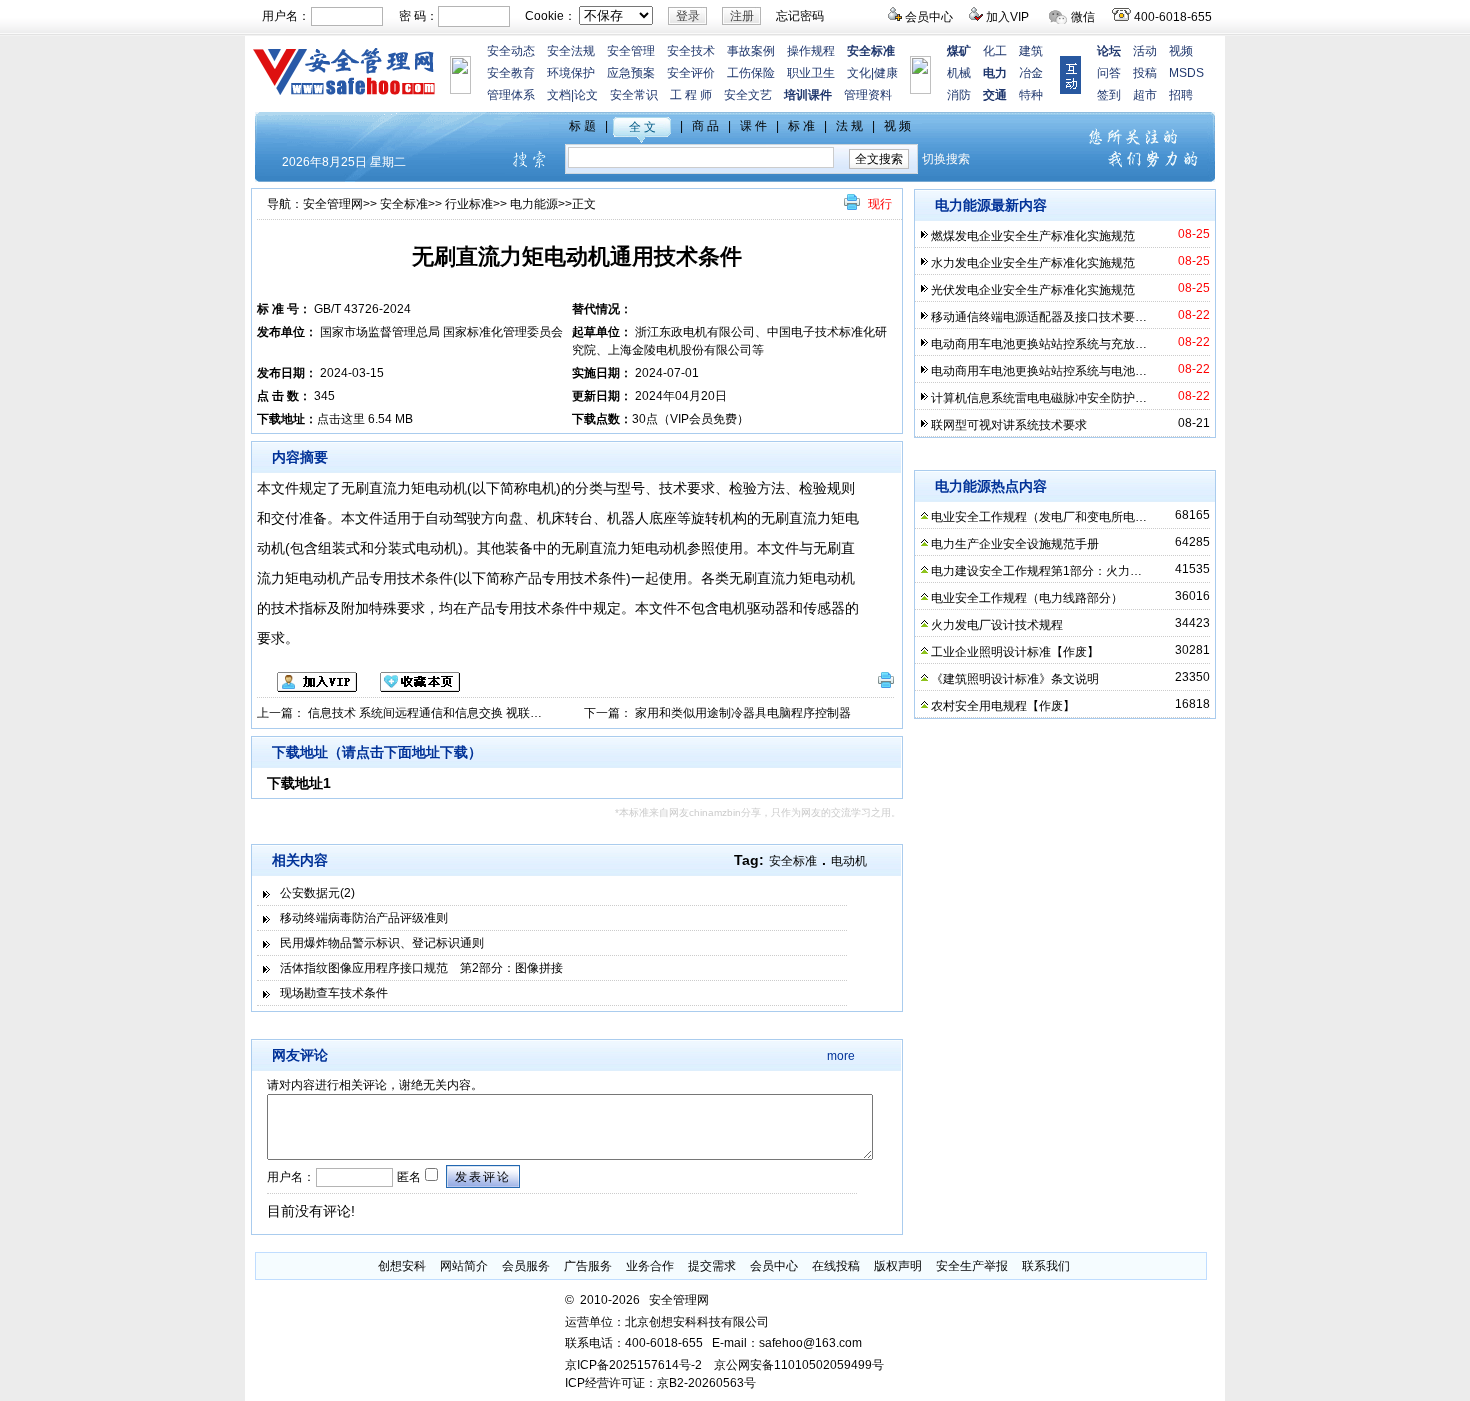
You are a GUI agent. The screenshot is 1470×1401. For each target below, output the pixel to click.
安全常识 (634, 95)
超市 (1145, 95)
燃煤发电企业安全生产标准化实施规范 (1033, 236)
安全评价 (691, 73)
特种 (1031, 95)
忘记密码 (800, 16)
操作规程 (811, 51)
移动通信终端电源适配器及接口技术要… (1039, 317)
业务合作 (650, 1266)
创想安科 (402, 1266)
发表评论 (483, 1177)
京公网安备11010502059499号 (799, 1365)
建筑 (1031, 51)
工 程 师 (691, 95)
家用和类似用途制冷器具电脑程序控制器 (743, 713)
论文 (586, 95)
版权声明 (898, 1266)
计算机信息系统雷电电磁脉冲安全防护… (1039, 398)
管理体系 (511, 95)
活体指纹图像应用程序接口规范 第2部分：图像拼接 (421, 968)
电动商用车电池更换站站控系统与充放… (1039, 344)
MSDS (1186, 73)
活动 (1145, 51)
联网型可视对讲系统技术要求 (1009, 425)
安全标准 (404, 204)
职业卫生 (811, 73)
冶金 (1031, 73)
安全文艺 (748, 95)
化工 (995, 51)
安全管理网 (333, 204)
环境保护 (571, 73)
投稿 (1145, 73)
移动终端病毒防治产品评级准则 (364, 918)
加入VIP (1007, 17)
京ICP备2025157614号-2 (633, 1365)
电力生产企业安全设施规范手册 (1015, 544)
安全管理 (631, 51)
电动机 (849, 861)
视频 (1181, 51)
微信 (1083, 17)
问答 (1109, 73)
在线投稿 (836, 1266)
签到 (1109, 95)
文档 (559, 95)
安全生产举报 (972, 1266)
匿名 (407, 1177)
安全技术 (691, 51)
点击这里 (341, 419)
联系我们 (1046, 1266)
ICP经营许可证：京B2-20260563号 (660, 1383)
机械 (959, 73)
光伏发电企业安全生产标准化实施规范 (1033, 290)
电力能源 (534, 204)
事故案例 (751, 51)
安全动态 (511, 51)
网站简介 (464, 1266)
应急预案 (631, 73)
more (841, 1056)
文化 (859, 73)
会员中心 (929, 17)
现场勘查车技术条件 (334, 993)
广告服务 (588, 1266)
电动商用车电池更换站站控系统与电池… (1039, 371)
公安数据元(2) (317, 893)
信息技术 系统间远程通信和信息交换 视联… (425, 713)
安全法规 (571, 51)
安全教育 (511, 73)
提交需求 (712, 1266)
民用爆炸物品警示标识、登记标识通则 (382, 943)
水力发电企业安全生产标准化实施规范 (1033, 263)
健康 (886, 73)
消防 (959, 95)
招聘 (1181, 95)
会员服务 (526, 1266)
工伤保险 (751, 73)
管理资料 (868, 95)
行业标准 (469, 204)
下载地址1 (299, 783)
